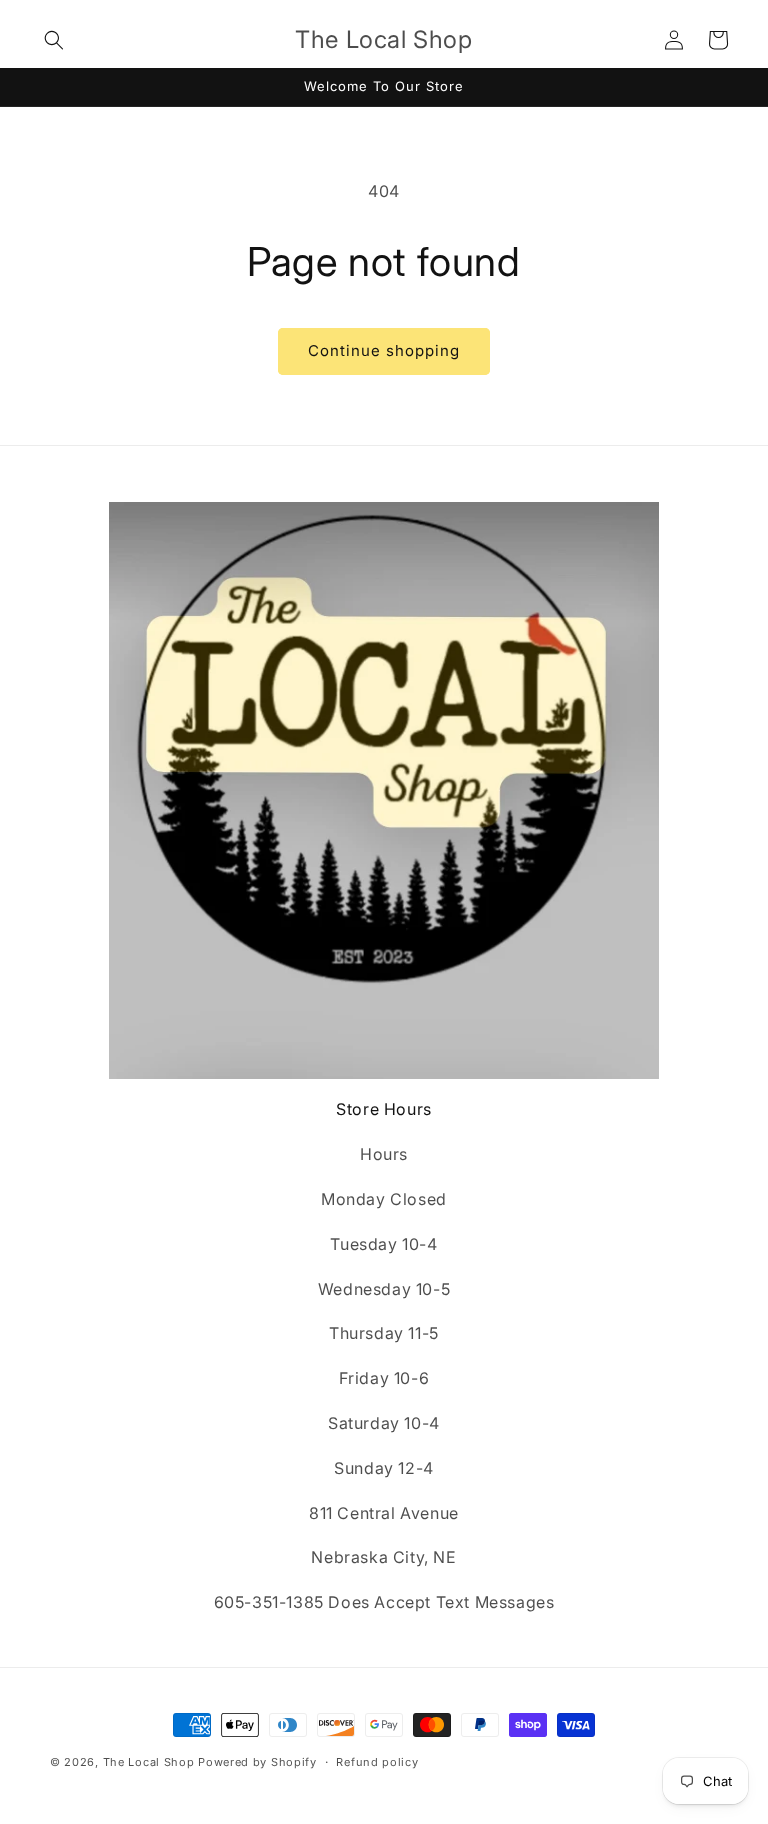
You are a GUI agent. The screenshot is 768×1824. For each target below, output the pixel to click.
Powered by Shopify (257, 1762)
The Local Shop (149, 1762)
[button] (54, 40)
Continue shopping (384, 350)
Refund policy (377, 1762)
